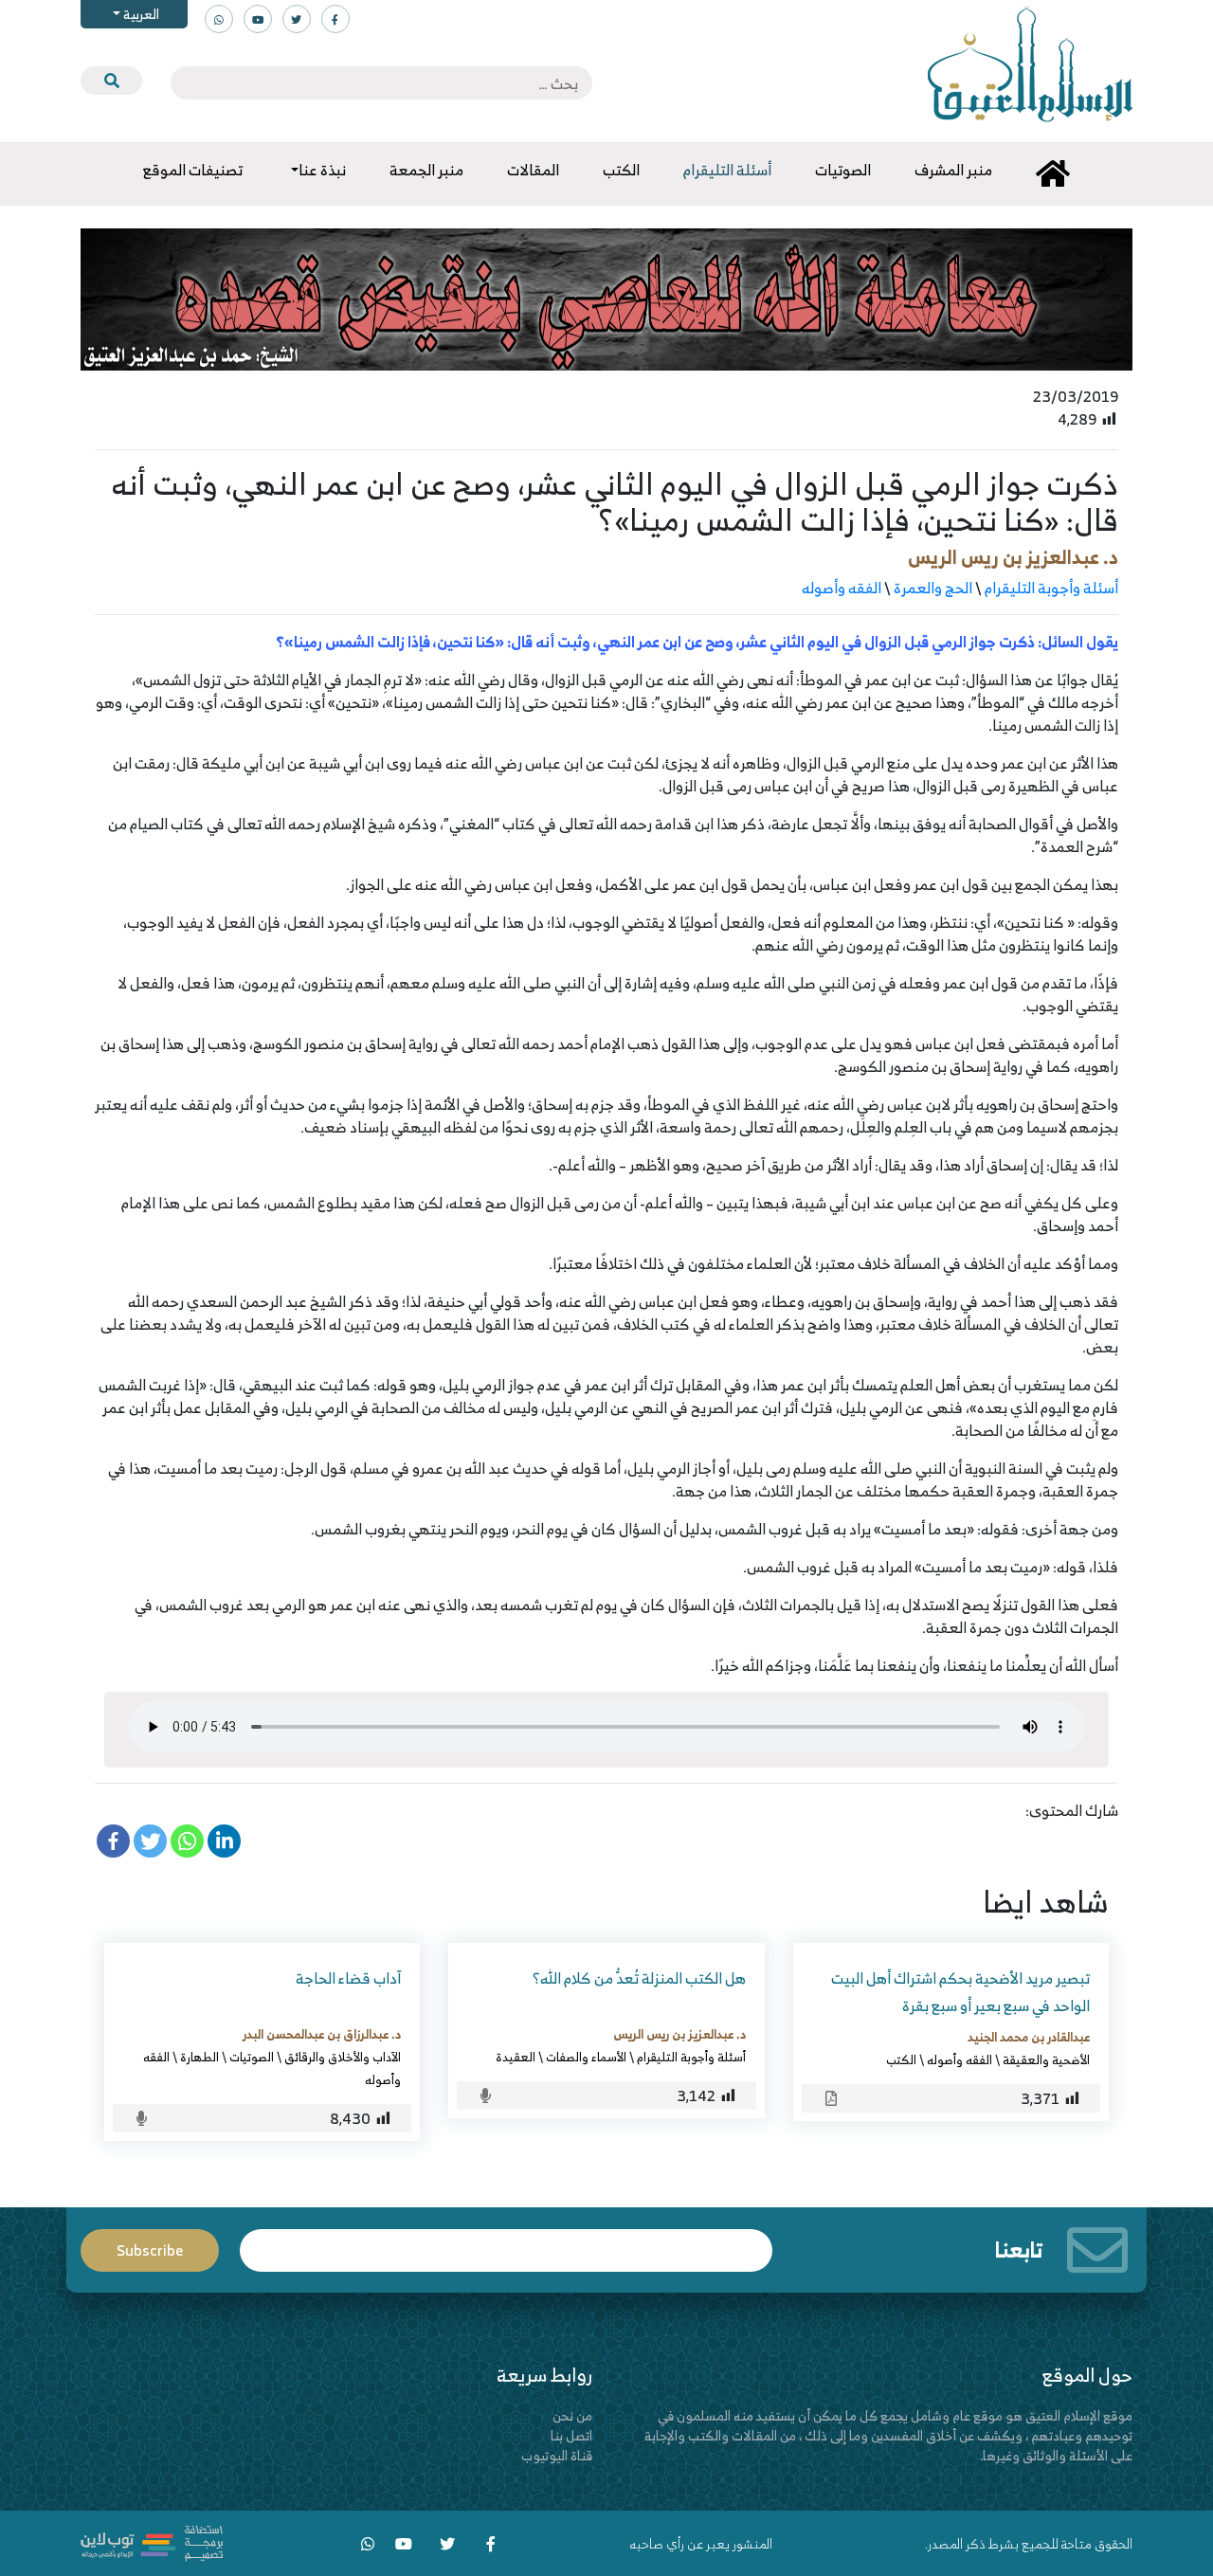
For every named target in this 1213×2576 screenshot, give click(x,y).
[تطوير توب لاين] (152, 2541)
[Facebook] (113, 1841)
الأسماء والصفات (586, 2057)
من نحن (572, 2415)
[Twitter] (150, 1841)
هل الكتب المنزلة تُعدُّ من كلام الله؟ (639, 1978)
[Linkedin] (224, 1841)
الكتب (901, 2059)
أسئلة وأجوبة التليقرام (1051, 588)
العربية (140, 14)
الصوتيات (252, 2057)
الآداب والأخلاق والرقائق (343, 2057)
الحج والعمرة (933, 588)
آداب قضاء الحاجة (348, 1978)
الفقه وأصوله (842, 588)
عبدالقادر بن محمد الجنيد (1029, 2037)
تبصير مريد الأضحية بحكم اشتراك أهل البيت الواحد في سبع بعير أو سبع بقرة (960, 1992)
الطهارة (199, 2057)
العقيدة (516, 2057)
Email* (506, 2242)
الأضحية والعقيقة (1046, 2059)
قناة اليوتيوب (557, 2455)
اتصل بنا (571, 2435)
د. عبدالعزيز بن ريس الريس (1013, 557)
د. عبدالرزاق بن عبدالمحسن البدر (322, 2034)
